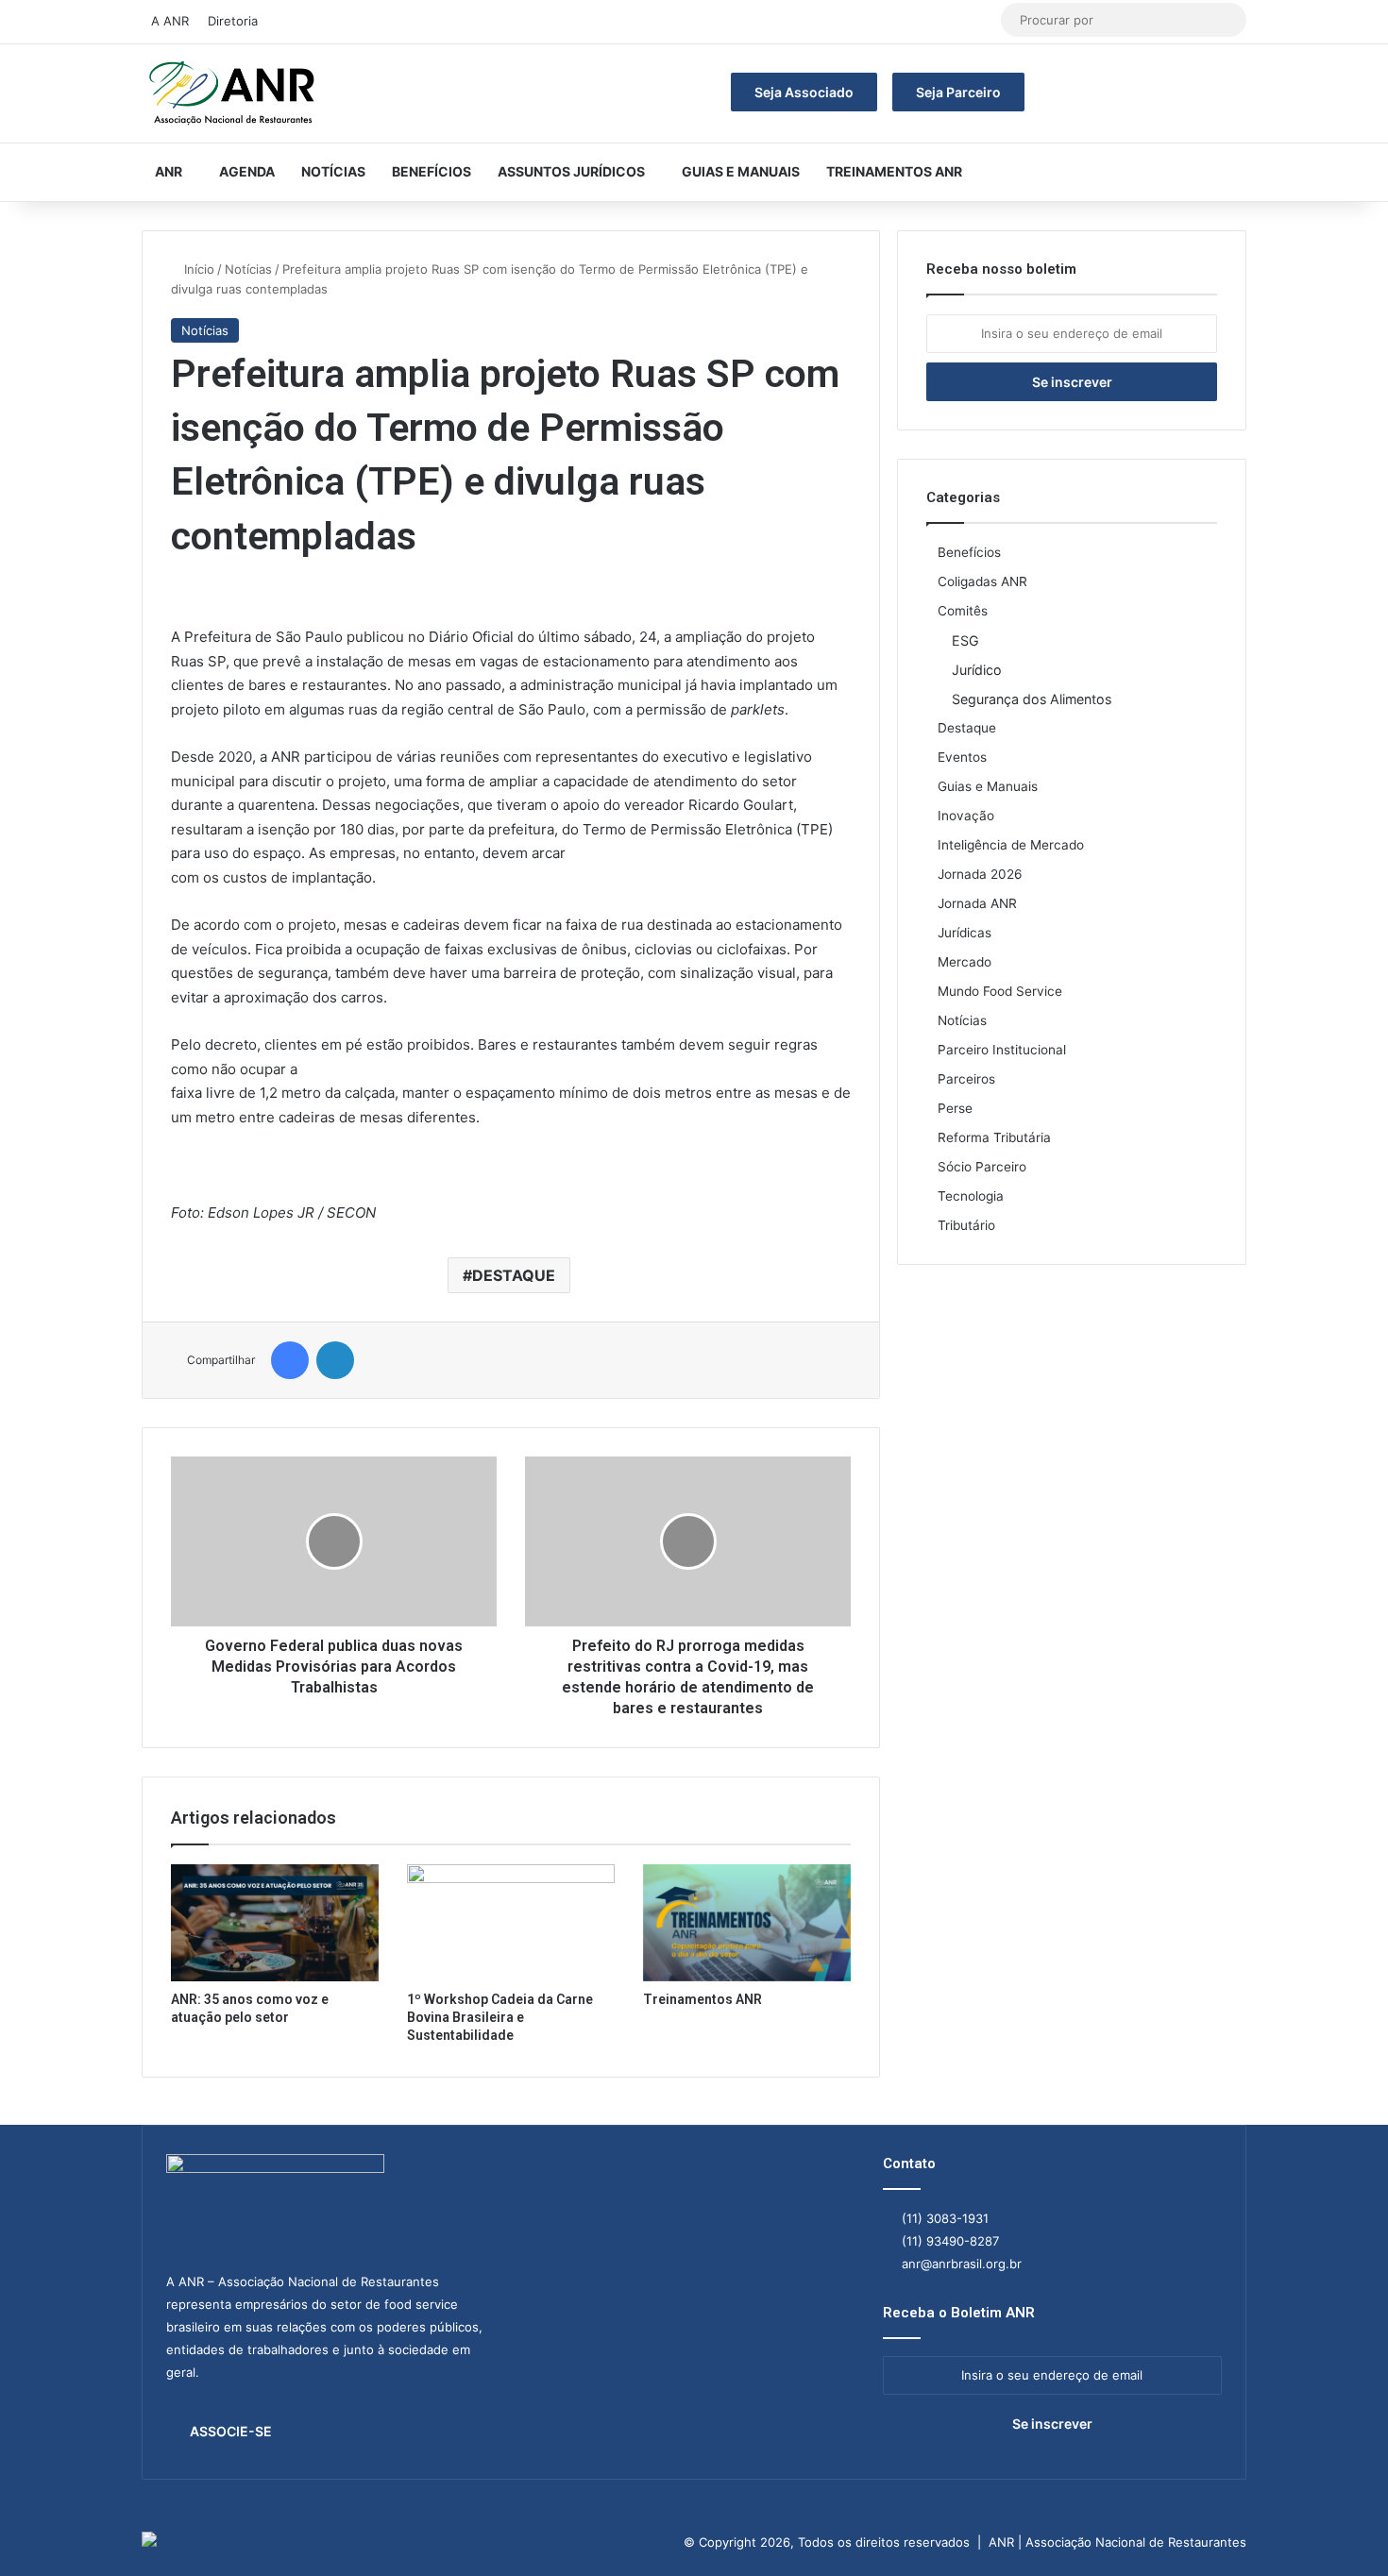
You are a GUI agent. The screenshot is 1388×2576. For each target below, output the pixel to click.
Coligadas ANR (982, 581)
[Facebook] (290, 1360)
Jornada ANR (977, 903)
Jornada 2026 (980, 874)
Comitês (963, 611)
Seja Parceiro (958, 92)
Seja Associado (804, 92)
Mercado (965, 962)
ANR (169, 171)
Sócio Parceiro (982, 1167)
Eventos (962, 757)
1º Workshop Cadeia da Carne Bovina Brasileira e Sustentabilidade (500, 2017)
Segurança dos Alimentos (1032, 699)
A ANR (170, 21)
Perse (955, 1108)
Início (197, 269)
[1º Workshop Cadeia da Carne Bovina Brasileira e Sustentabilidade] (511, 1923)
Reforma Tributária (994, 1137)
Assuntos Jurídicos (571, 171)
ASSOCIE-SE (231, 2431)
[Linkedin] (335, 1360)
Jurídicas (965, 933)
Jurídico (977, 670)
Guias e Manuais (741, 171)
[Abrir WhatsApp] (1341, 2528)
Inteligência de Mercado (1011, 845)
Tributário (966, 1225)
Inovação (966, 816)
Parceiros (966, 1079)
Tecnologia (971, 1196)
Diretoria (233, 21)
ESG (965, 640)
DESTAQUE (514, 1275)
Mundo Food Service (1000, 991)
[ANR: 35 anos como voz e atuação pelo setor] (275, 1923)
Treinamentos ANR (894, 171)
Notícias (333, 171)
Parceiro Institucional (1002, 1050)
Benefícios (432, 171)
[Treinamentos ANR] (747, 1923)
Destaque (967, 728)
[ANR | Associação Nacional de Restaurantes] (233, 93)
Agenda (247, 171)
